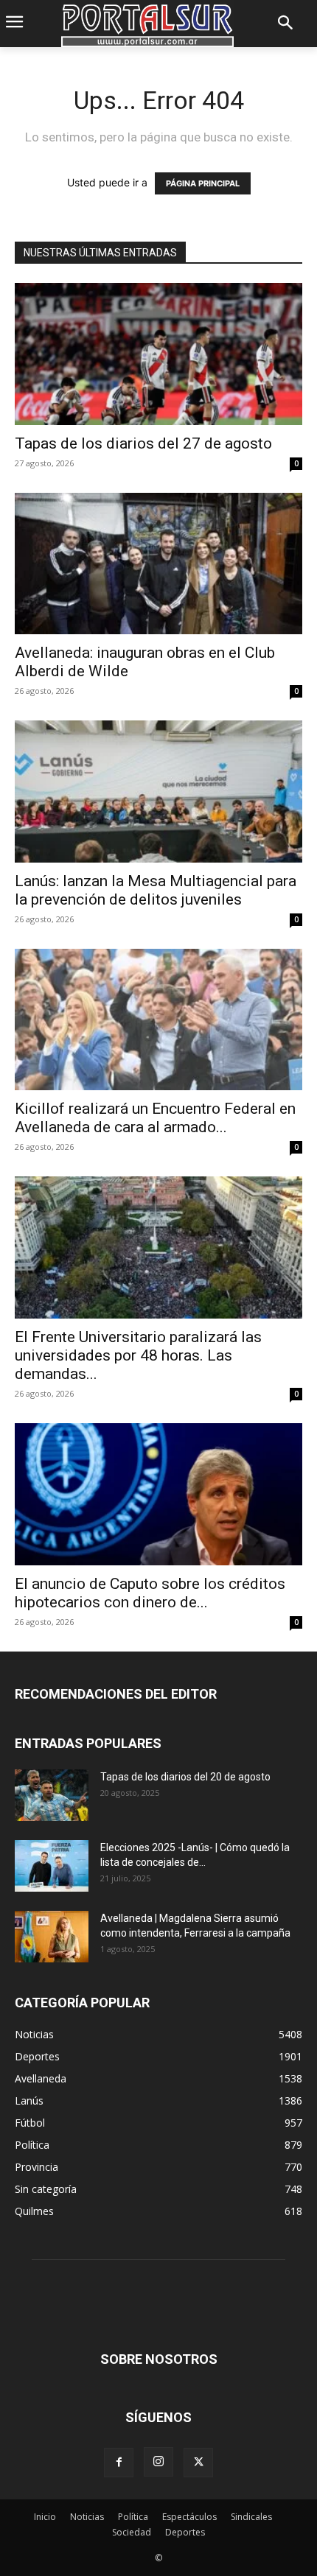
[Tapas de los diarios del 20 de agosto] (52, 1795)
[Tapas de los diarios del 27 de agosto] (158, 354)
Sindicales (251, 2517)
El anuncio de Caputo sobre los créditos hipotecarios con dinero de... (150, 1593)
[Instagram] (158, 2462)
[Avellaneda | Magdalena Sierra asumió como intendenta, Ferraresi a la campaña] (52, 1937)
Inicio (45, 2517)
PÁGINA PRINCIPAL (203, 183)
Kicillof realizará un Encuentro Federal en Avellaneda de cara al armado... (155, 1118)
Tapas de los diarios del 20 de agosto (185, 1777)
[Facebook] (119, 2463)
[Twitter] (198, 2463)
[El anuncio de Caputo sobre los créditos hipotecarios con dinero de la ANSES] (158, 1494)
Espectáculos (189, 2517)
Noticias (87, 2517)
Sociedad (132, 2532)
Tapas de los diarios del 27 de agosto (143, 443)
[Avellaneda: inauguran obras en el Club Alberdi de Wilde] (158, 564)
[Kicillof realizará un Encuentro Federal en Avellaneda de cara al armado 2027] (158, 1020)
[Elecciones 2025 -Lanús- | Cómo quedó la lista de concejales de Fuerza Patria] (52, 1866)
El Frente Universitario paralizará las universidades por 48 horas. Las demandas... (138, 1355)
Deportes (185, 2532)
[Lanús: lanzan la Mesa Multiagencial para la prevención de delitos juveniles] (158, 792)
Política (133, 2517)
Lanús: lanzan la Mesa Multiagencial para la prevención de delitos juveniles (156, 890)
